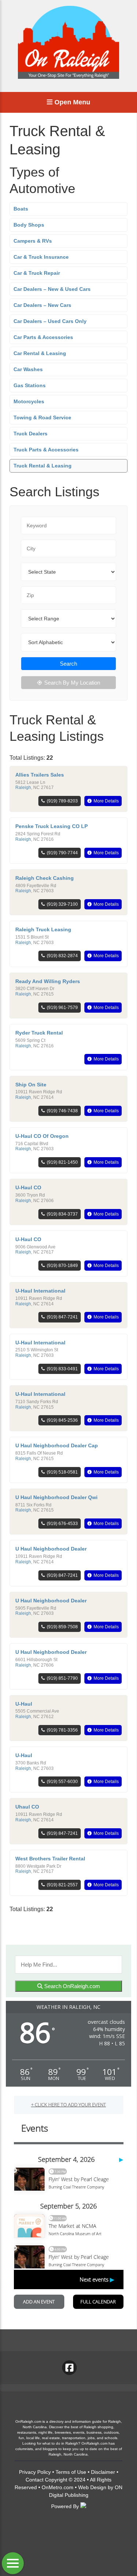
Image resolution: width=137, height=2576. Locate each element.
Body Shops (29, 225)
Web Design (92, 2487)
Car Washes (28, 369)
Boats (21, 209)
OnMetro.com (58, 2487)
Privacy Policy (35, 2472)
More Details (106, 801)
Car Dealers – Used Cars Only (50, 321)
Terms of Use (71, 2472)
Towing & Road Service (42, 417)
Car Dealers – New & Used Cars (52, 289)
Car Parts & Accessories (43, 337)
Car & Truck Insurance (41, 257)
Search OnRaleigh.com (71, 1986)
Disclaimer (103, 2472)
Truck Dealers (31, 434)
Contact (35, 2480)
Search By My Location (72, 683)
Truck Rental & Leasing (43, 466)
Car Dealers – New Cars (42, 305)
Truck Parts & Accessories (46, 450)
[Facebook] (69, 2368)
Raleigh (23, 788)
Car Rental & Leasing (40, 353)
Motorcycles (29, 401)
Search (68, 664)
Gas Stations (30, 385)
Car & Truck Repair (37, 273)
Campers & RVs (33, 241)
